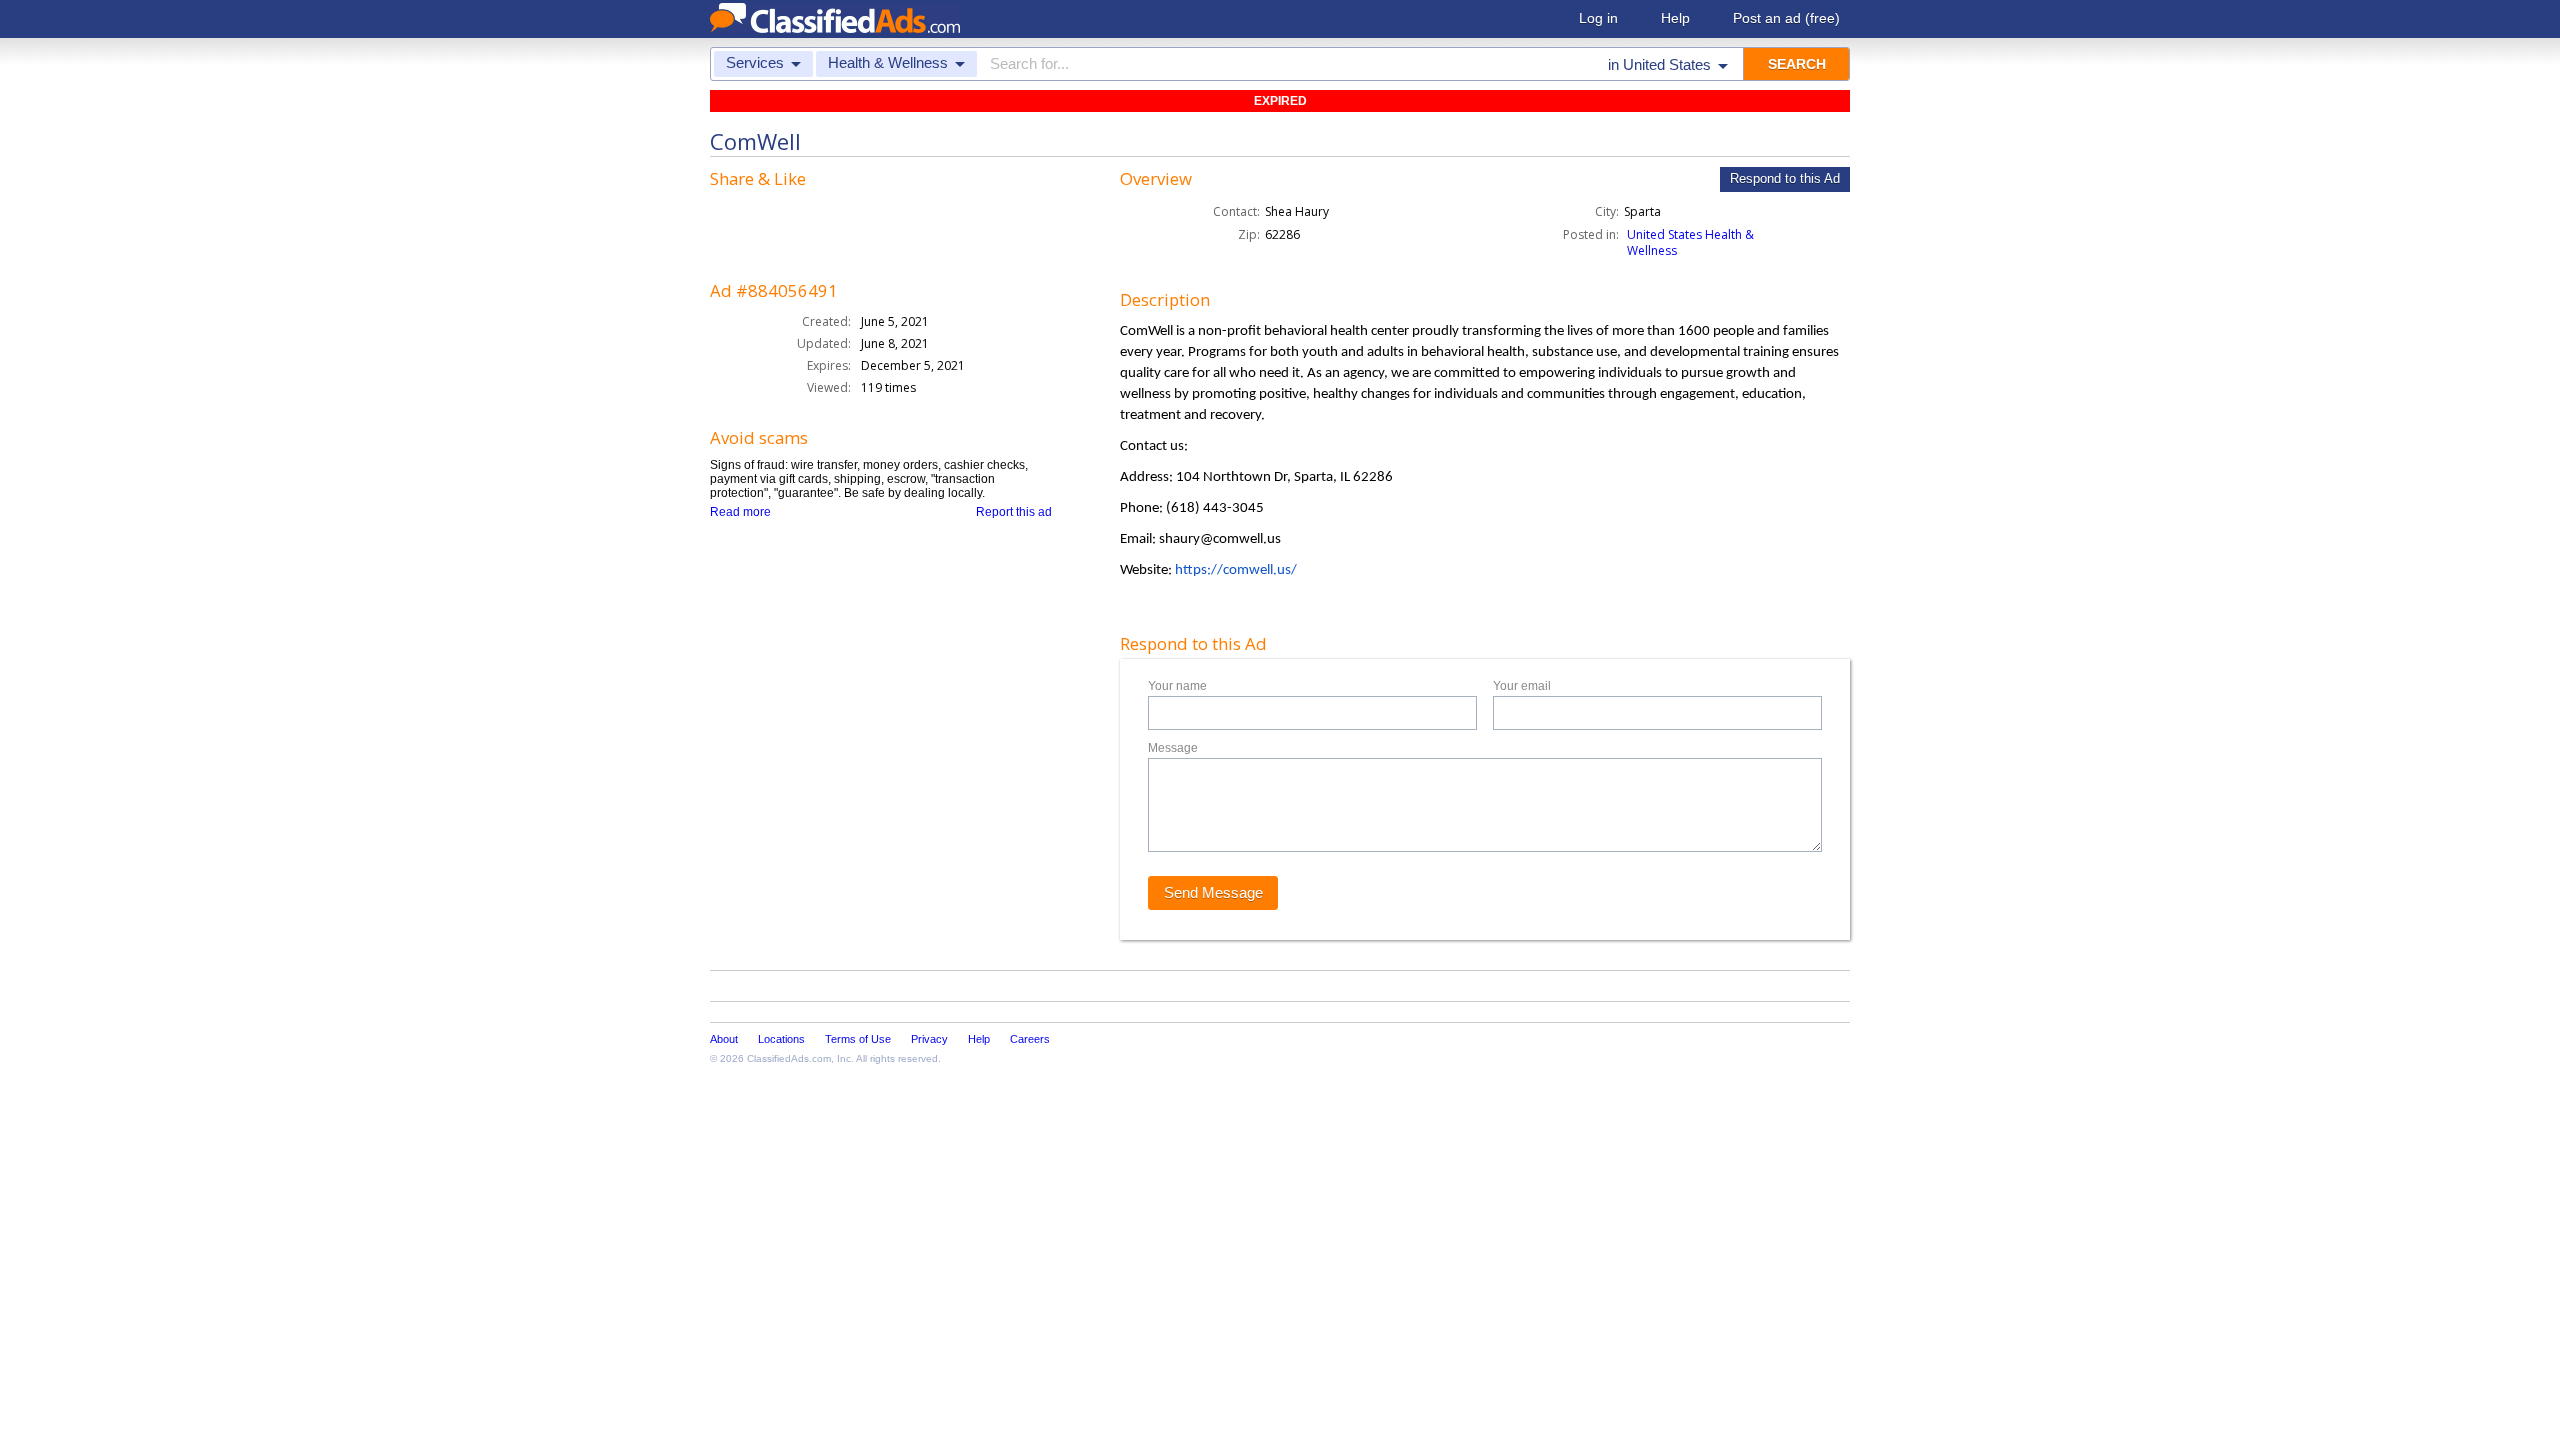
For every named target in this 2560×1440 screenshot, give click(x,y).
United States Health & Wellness (1690, 242)
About (724, 1039)
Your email (1522, 686)
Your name (1177, 686)
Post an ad (1786, 18)
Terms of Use (858, 1039)
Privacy (929, 1039)
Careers (1030, 1039)
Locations (781, 1039)
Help (1675, 18)
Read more (740, 512)
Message (1173, 748)
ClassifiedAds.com (789, 1058)
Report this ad (1014, 512)
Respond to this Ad (1785, 178)
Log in (1598, 18)
